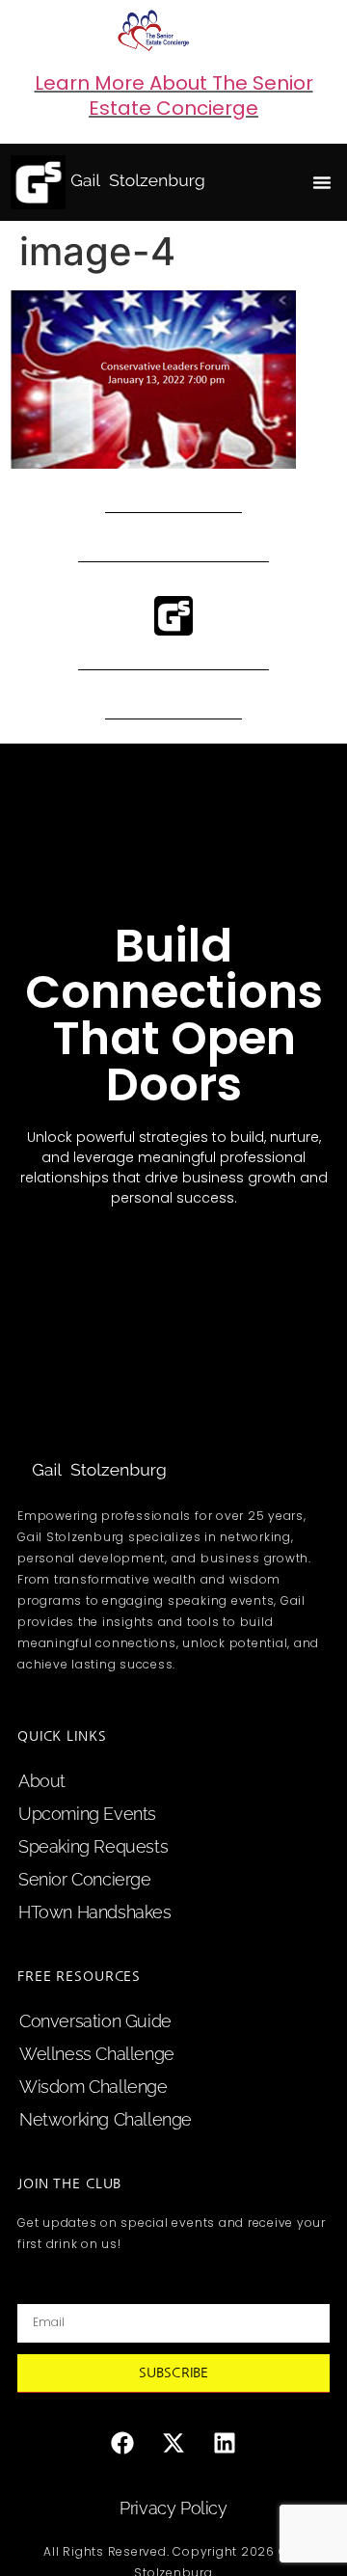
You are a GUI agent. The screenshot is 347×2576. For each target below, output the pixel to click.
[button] (322, 182)
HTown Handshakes (95, 1912)
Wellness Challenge (97, 2054)
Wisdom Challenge (93, 2087)
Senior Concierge (85, 1879)
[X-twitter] (173, 2443)
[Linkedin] (225, 2443)
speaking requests (93, 1846)
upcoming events (87, 1814)
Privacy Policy (173, 2508)
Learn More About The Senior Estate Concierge (174, 95)
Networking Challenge (106, 2119)
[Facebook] (122, 2443)
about (42, 1781)
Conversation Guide (95, 2021)
